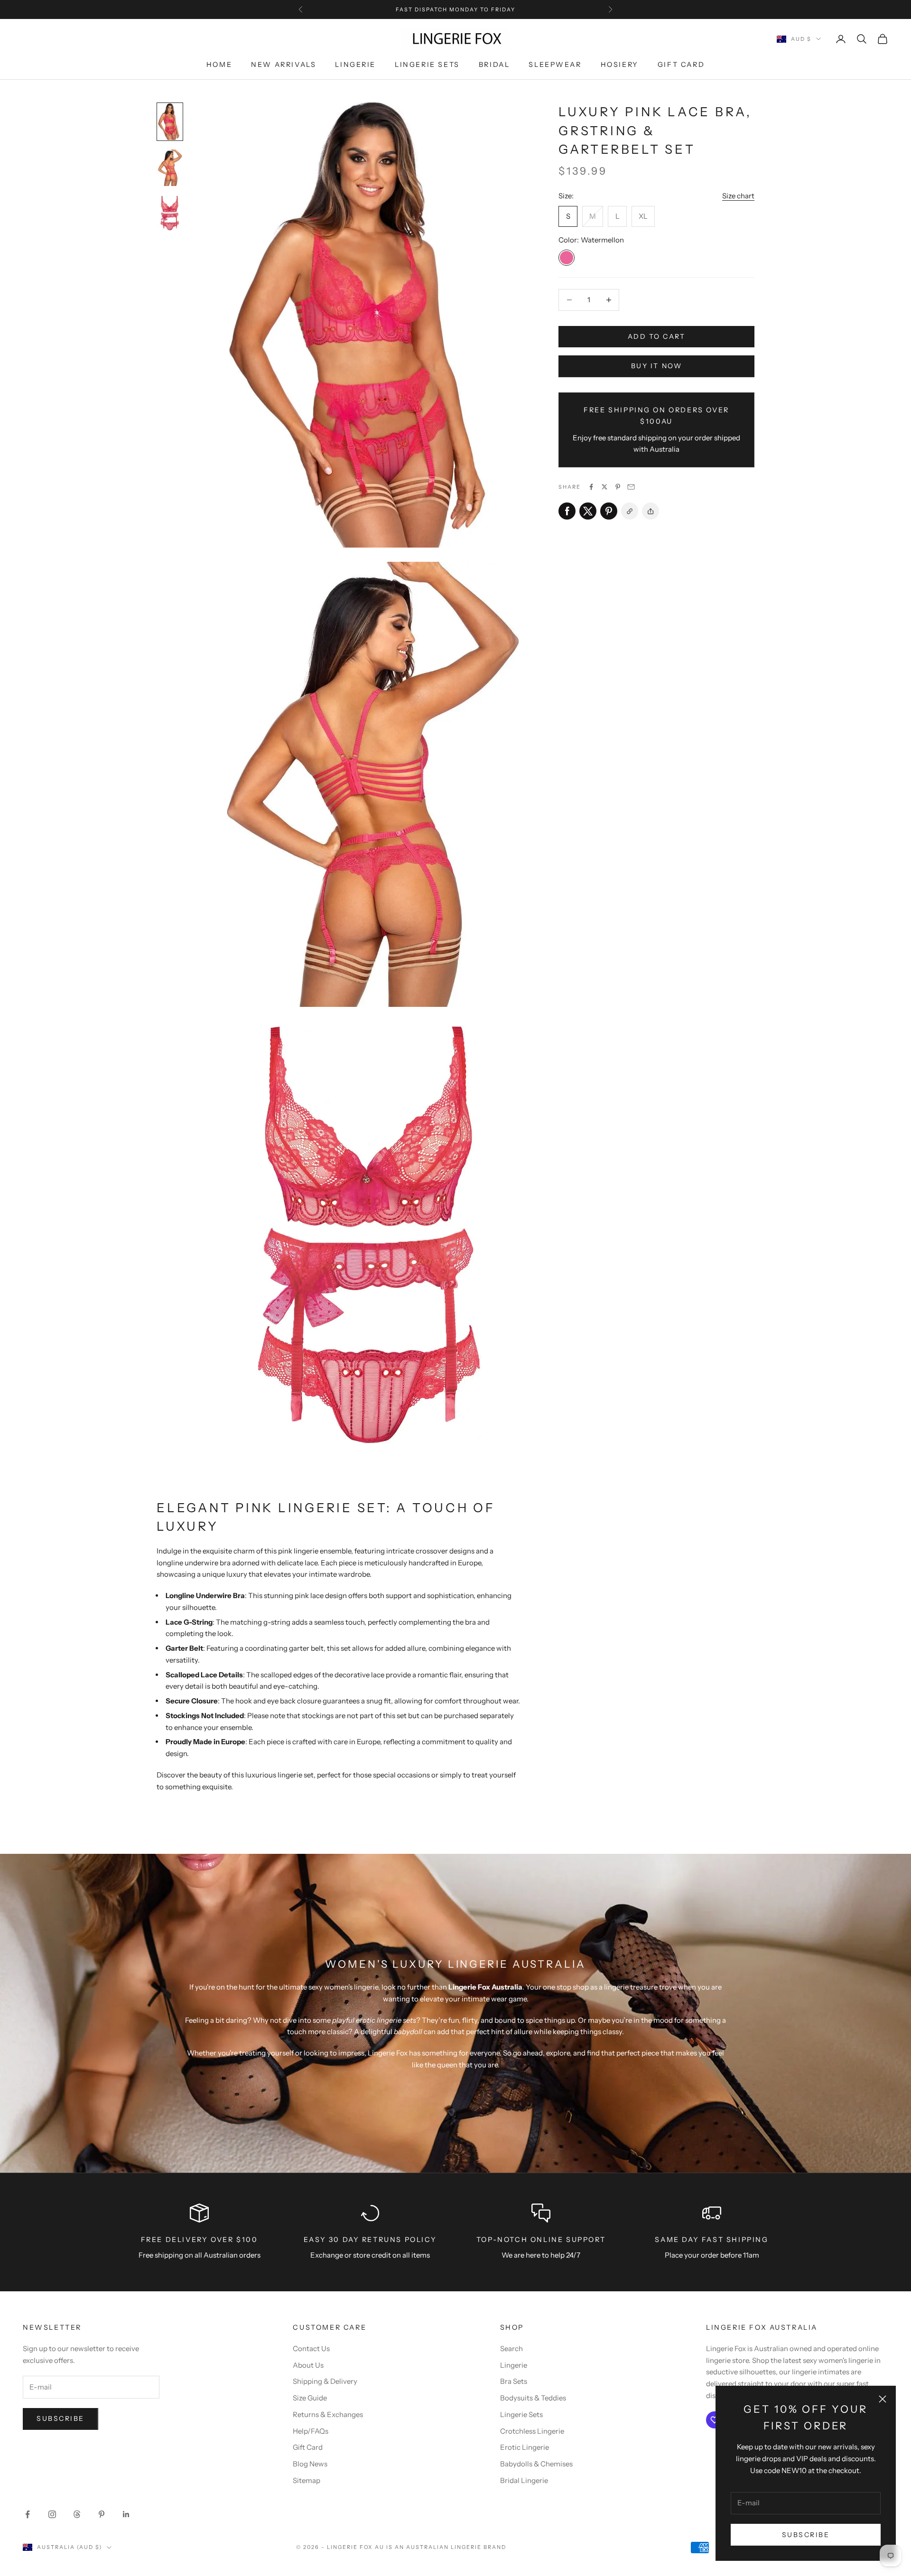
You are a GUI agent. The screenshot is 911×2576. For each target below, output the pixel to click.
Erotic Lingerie (525, 2447)
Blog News (310, 2464)
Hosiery (620, 65)
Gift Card (681, 65)
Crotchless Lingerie (532, 2431)
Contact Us (311, 2348)
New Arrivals (284, 65)
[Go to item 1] (170, 122)
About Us (308, 2365)
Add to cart (657, 336)
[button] (651, 511)
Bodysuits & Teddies (533, 2398)
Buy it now (656, 366)
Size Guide (310, 2398)
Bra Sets (514, 2381)
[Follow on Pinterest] (102, 2514)
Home (219, 65)
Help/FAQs (311, 2431)
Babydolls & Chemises (536, 2464)
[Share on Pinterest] (618, 487)
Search (511, 2348)
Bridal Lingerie (524, 2480)
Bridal (494, 65)
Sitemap (307, 2480)
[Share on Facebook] (591, 487)
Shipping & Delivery (325, 2381)
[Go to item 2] (170, 168)
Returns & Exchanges (328, 2414)
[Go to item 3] (170, 214)
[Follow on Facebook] (28, 2514)
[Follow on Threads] (77, 2514)
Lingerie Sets (427, 65)
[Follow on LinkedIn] (126, 2514)
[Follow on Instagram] (52, 2514)
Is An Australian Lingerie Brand (446, 2547)
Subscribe (806, 2535)
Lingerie (355, 65)
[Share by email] (631, 487)
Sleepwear (555, 65)
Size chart (738, 196)
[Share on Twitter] (604, 487)
